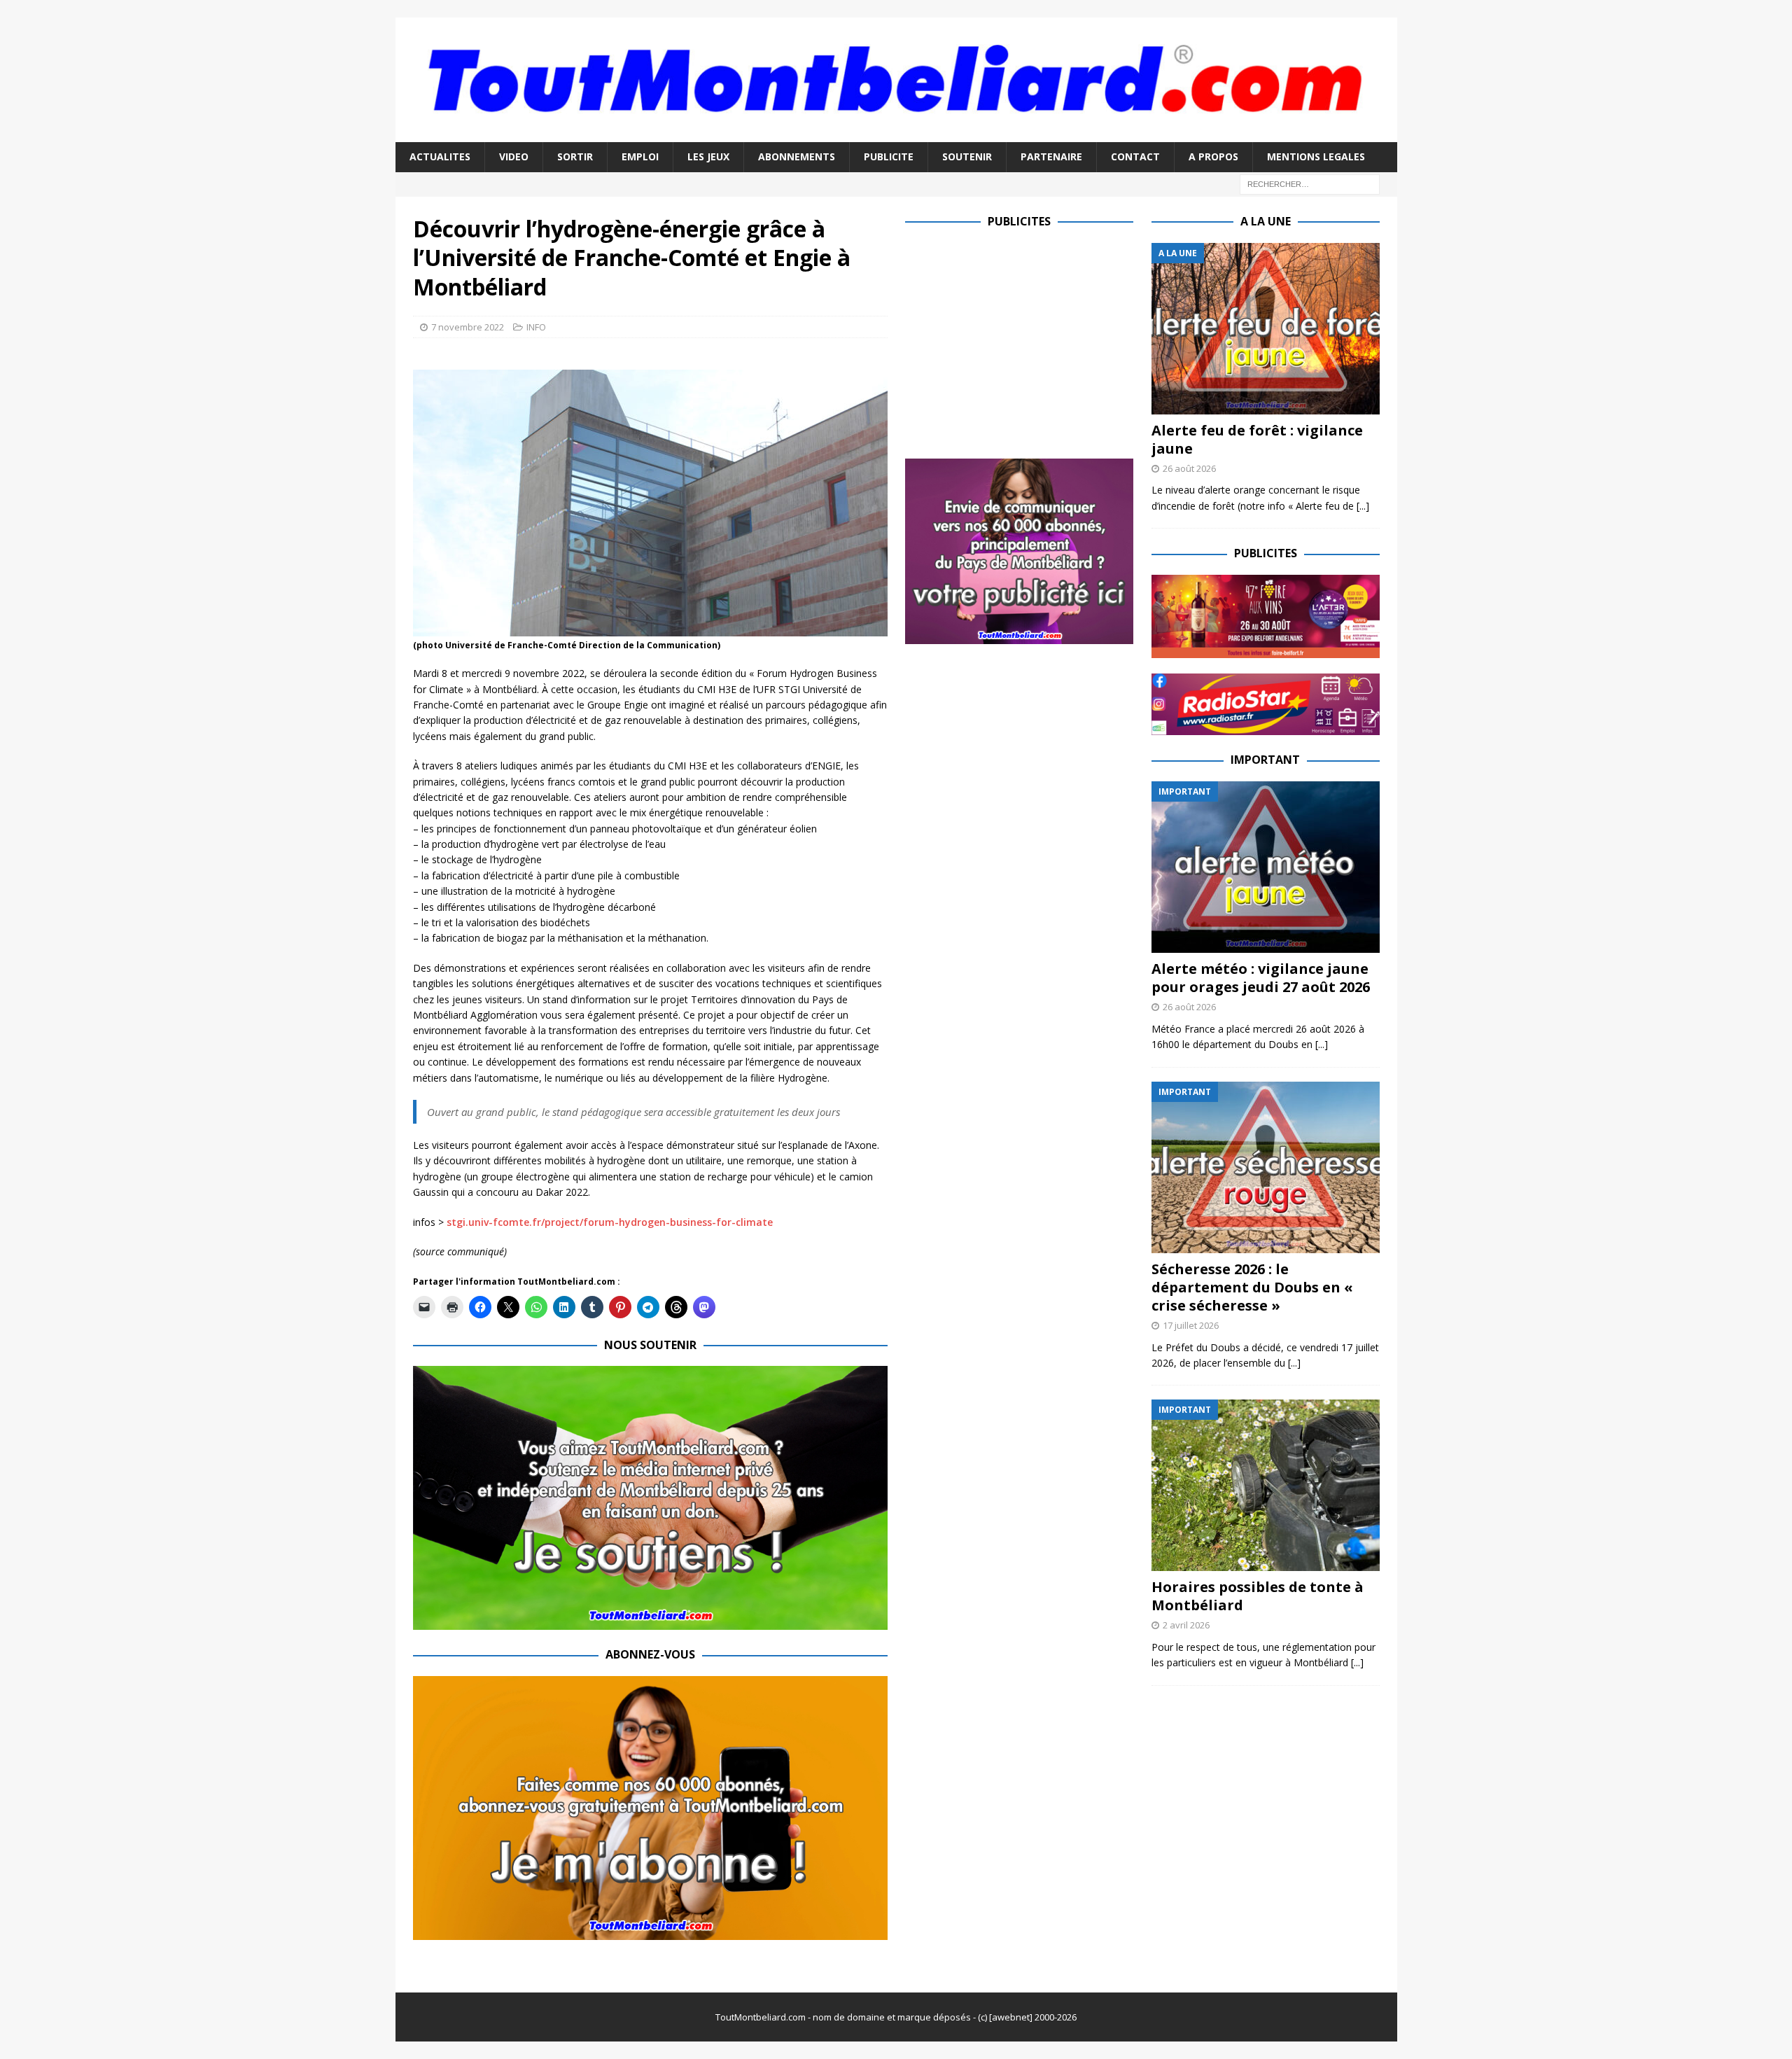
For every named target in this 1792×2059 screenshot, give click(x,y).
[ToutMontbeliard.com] (896, 134)
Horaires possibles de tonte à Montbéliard (1258, 1596)
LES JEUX (708, 156)
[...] (1363, 506)
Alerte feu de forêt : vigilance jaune (1257, 439)
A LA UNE (1266, 221)
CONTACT (1135, 156)
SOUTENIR (967, 156)
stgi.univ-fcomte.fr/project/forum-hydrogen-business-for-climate (610, 1222)
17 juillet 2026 (1191, 1325)
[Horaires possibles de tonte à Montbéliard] (1266, 1485)
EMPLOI (640, 156)
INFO (536, 327)
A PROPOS (1213, 156)
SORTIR (575, 156)
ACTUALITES (440, 156)
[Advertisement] (1023, 341)
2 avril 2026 (1186, 1625)
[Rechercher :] (1310, 183)
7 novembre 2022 (468, 327)
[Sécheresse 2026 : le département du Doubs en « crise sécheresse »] (1266, 1167)
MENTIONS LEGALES (1316, 156)
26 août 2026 (1189, 468)
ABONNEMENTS (797, 156)
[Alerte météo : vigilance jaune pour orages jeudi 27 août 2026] (1266, 867)
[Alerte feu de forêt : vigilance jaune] (1266, 329)
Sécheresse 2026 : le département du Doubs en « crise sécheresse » (1252, 1287)
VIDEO (514, 156)
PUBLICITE (889, 156)
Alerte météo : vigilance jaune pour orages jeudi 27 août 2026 (1261, 978)
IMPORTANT (1265, 760)
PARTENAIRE (1051, 156)
